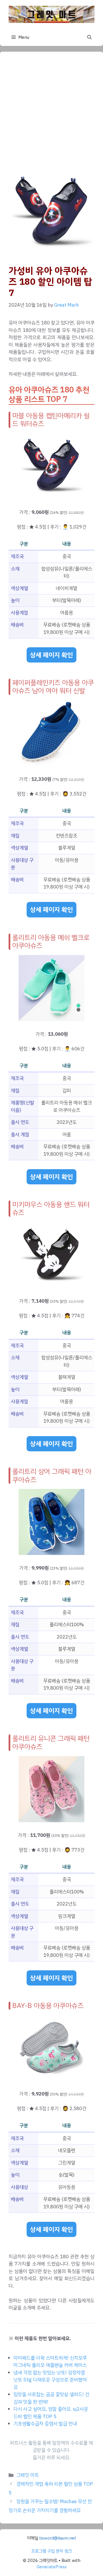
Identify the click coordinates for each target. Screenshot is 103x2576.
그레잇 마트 (28, 2475)
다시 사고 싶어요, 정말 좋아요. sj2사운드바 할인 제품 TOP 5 (51, 2413)
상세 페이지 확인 (51, 655)
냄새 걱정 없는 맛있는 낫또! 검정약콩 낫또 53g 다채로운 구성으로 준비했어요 (50, 2380)
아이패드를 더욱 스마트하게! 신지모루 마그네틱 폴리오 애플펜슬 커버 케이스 (50, 2362)
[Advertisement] (51, 115)
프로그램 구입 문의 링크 (51, 2551)
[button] (89, 37)
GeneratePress (52, 2567)
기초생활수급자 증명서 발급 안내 (45, 2424)
